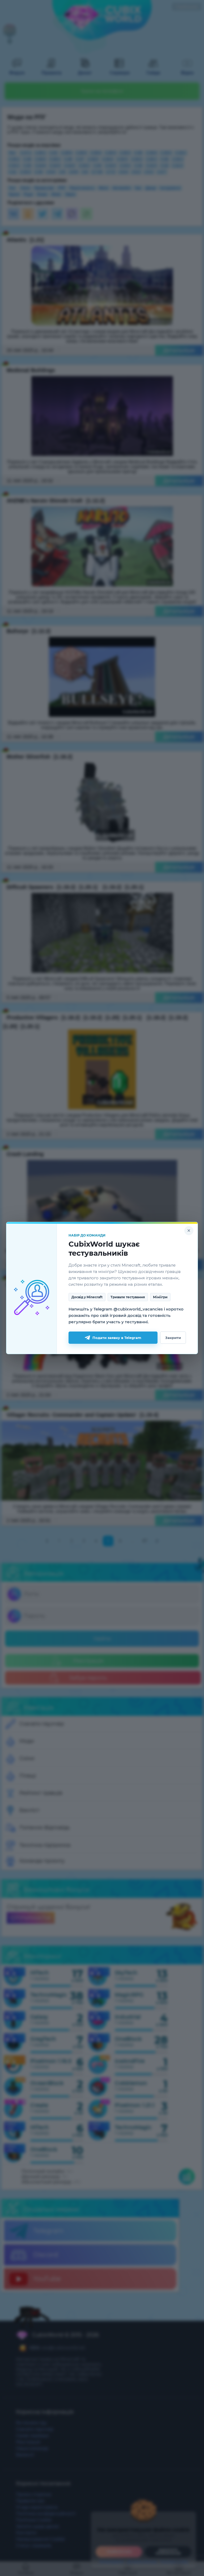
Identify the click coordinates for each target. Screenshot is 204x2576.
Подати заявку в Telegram (117, 1338)
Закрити (173, 1338)
